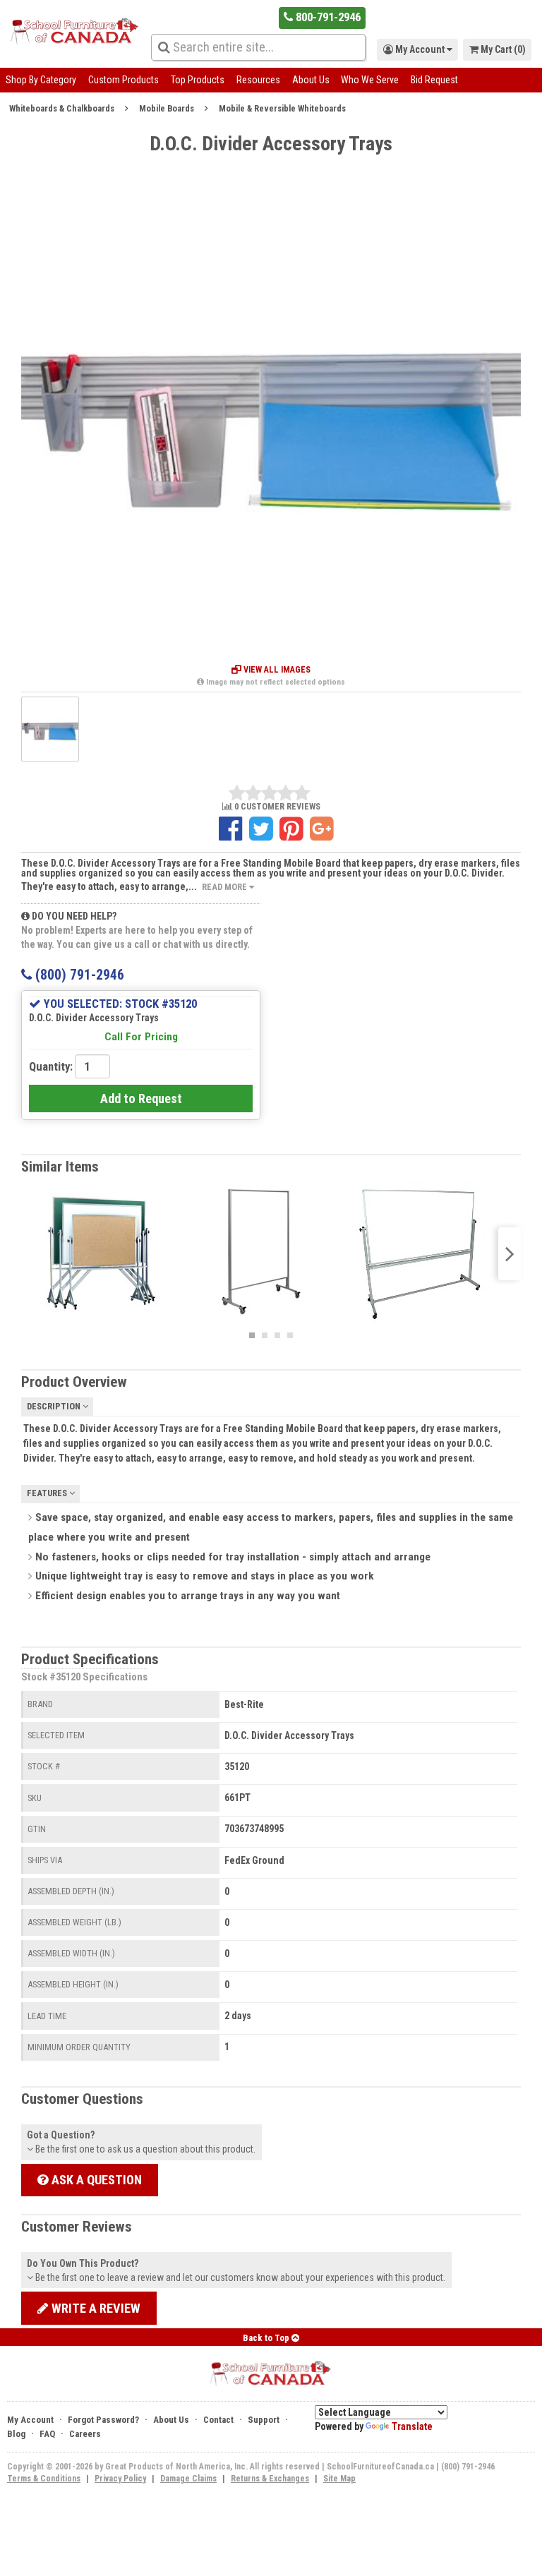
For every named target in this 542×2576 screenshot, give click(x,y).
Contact (218, 2420)
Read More (225, 887)
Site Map (339, 2479)
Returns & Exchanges (270, 2479)
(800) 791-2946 (78, 975)
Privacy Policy (120, 2479)
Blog (16, 2434)
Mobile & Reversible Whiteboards (282, 108)
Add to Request (141, 1099)
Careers (85, 2434)
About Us (311, 80)
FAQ (47, 2434)
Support (264, 2420)
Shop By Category (41, 80)
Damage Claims (188, 2479)
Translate (412, 2426)
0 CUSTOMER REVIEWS (276, 807)
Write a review (95, 2308)
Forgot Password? (103, 2420)
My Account (30, 2420)
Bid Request (434, 80)
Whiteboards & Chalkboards (62, 108)
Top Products (198, 80)
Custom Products (124, 80)
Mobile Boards (167, 108)
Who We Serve (370, 80)
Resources (258, 80)
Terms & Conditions (44, 2479)
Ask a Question (95, 2180)
